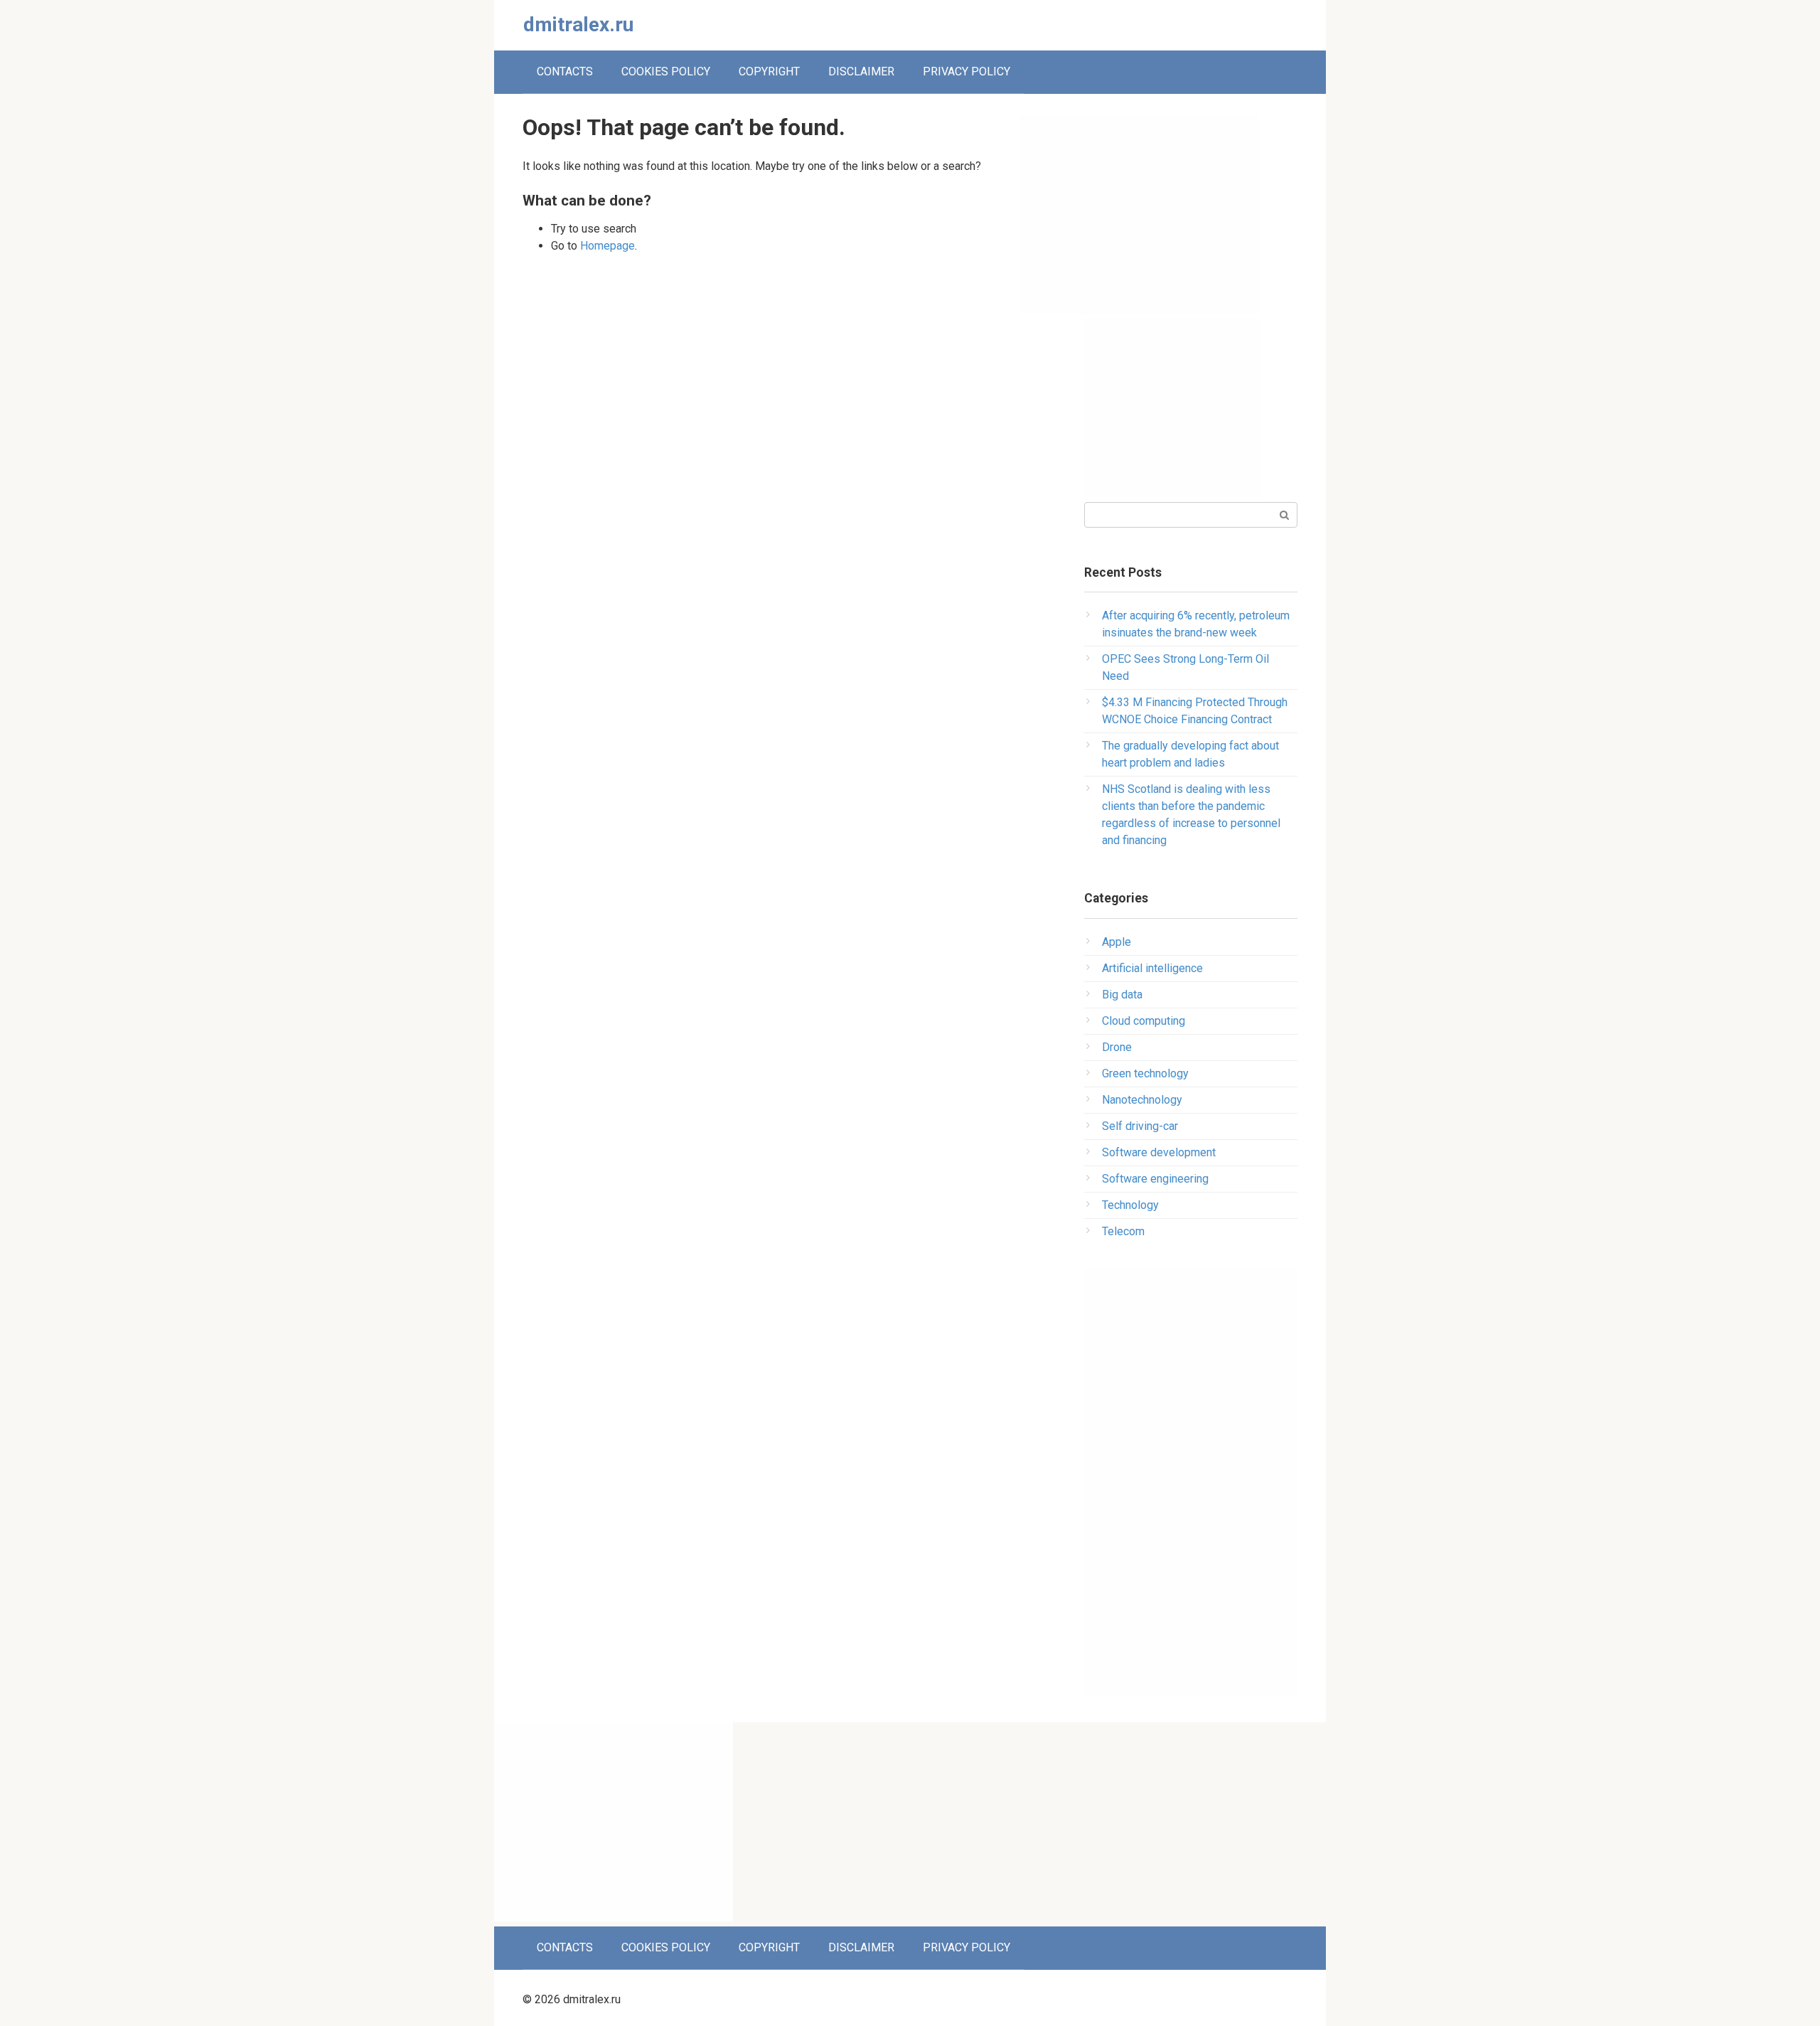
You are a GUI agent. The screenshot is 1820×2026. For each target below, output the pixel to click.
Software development (1159, 1152)
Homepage (607, 246)
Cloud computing (1144, 1021)
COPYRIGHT (769, 71)
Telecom (1123, 1231)
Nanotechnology (1142, 1100)
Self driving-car (1140, 1126)
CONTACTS (565, 71)
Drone (1117, 1047)
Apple (1117, 942)
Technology (1130, 1205)
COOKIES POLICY (666, 71)
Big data (1122, 995)
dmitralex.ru (578, 25)
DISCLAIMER (861, 71)
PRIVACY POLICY (967, 71)
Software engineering (1155, 1179)
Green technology (1145, 1073)
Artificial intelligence (1152, 968)
